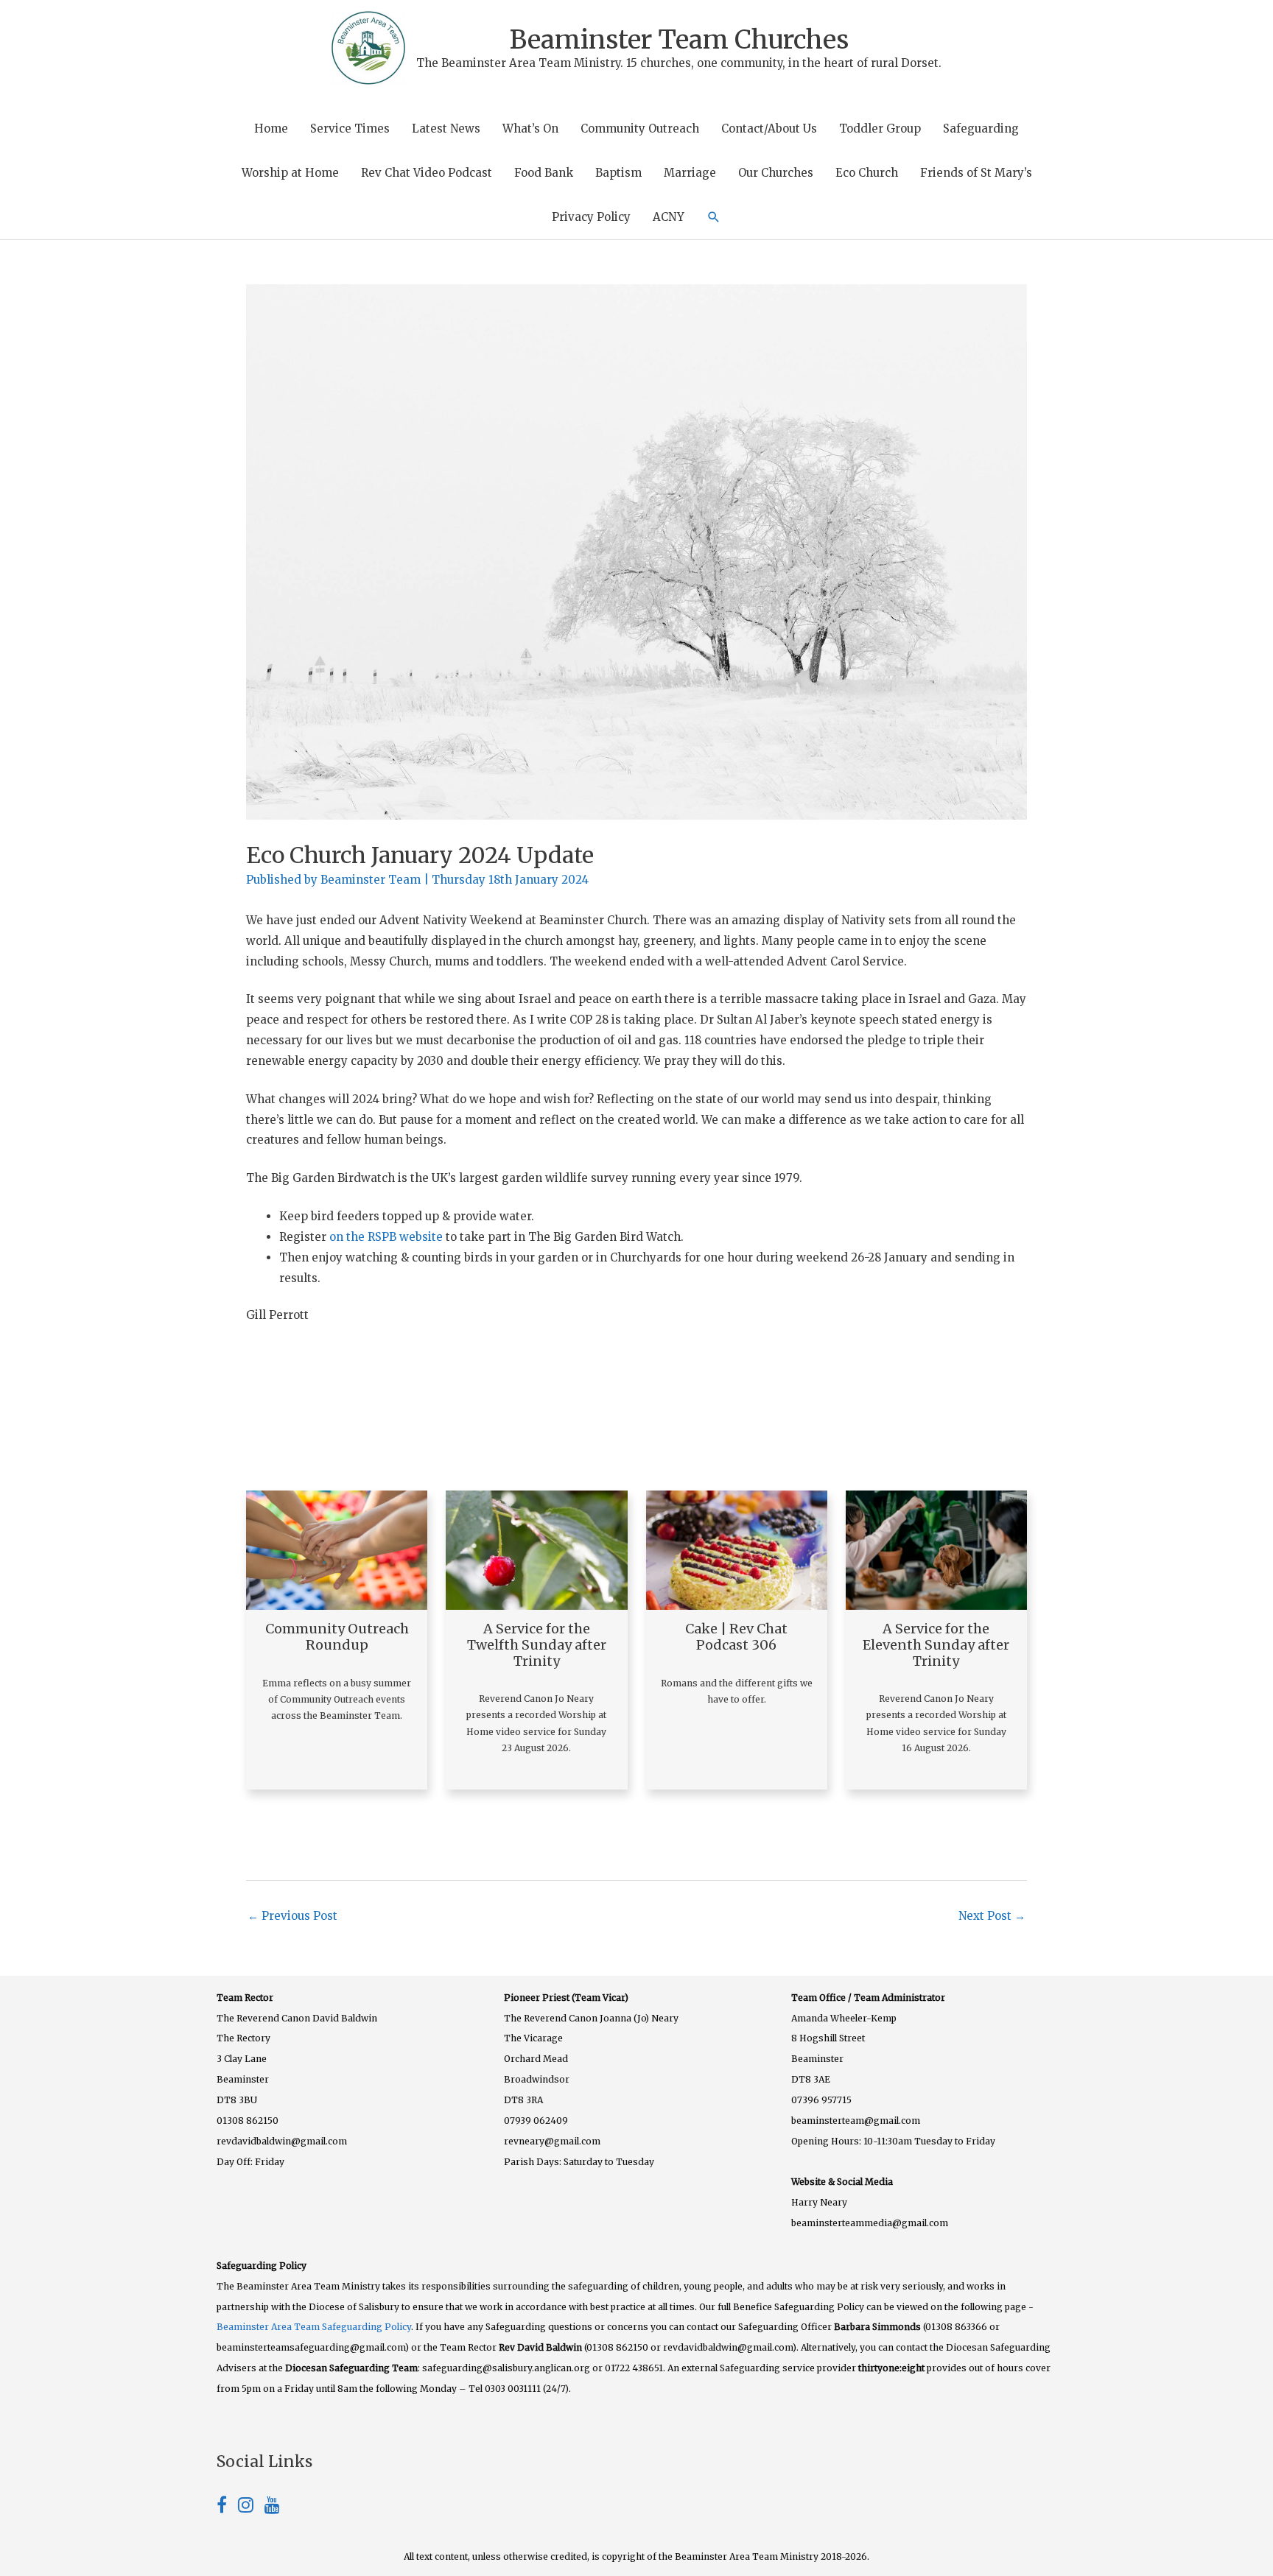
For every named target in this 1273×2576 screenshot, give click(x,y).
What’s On (530, 129)
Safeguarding (981, 129)
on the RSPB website (386, 1237)
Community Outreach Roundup (337, 1637)
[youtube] (272, 2507)
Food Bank (544, 173)
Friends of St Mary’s (976, 173)
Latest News (446, 129)
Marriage (690, 173)
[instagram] (251, 2507)
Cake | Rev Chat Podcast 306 (736, 1637)
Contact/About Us (769, 129)
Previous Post (292, 1916)
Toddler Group (880, 129)
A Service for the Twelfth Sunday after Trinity (537, 1644)
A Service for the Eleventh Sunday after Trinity (936, 1644)
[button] (714, 217)
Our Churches (776, 173)
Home (271, 129)
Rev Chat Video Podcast (427, 173)
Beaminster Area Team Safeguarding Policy (314, 2327)
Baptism (618, 173)
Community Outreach (640, 129)
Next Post (992, 1916)
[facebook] (227, 2507)
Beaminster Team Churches (679, 40)
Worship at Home (290, 173)
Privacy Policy (591, 217)
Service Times (350, 129)
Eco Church (867, 173)
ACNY (669, 217)
